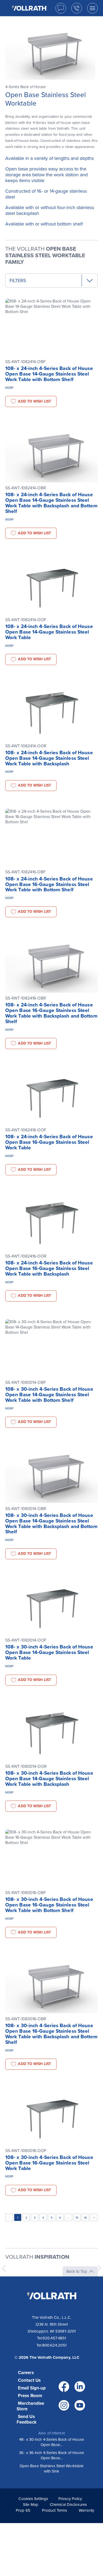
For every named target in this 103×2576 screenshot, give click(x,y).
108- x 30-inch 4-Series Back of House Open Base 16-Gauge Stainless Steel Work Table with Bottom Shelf (49, 1905)
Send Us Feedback (27, 2419)
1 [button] (18, 2218)
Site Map (31, 2505)
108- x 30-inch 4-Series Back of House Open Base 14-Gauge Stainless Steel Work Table (49, 1652)
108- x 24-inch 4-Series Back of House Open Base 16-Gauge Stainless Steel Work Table (49, 1142)
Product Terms (55, 2510)
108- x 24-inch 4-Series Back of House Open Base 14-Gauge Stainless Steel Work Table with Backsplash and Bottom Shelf (51, 503)
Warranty (86, 2510)
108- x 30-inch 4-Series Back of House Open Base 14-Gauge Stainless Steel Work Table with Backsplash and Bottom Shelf (51, 1524)
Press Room (30, 2396)
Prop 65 (23, 2510)
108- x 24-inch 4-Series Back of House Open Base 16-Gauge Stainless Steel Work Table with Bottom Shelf (49, 884)
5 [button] (52, 2218)
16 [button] (85, 2218)
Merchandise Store (30, 2406)
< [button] (9, 2218)
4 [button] (43, 2218)
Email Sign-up (32, 2388)
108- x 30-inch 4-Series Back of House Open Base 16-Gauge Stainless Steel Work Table (49, 2163)
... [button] (69, 2218)
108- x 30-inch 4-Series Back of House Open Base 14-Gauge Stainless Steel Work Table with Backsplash (49, 1779)
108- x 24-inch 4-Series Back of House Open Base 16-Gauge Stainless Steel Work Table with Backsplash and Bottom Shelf (51, 1013)
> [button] (94, 2218)
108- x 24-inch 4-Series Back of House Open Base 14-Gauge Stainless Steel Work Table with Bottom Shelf (49, 374)
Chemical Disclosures (68, 2505)
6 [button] (60, 2218)
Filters (18, 281)
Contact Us (29, 2380)
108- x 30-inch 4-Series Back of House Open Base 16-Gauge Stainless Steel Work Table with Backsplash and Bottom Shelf (51, 2034)
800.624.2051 (54, 2345)
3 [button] (35, 2218)
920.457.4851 (54, 2338)
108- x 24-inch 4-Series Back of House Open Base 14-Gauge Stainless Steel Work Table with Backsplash (49, 758)
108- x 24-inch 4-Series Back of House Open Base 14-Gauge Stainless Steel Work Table (49, 632)
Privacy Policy (70, 2499)
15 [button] (77, 2218)
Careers (26, 2373)
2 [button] (26, 2218)
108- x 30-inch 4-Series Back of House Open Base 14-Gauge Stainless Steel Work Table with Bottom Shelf (49, 1395)
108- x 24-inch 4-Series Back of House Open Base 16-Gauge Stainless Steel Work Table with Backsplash (49, 1268)
